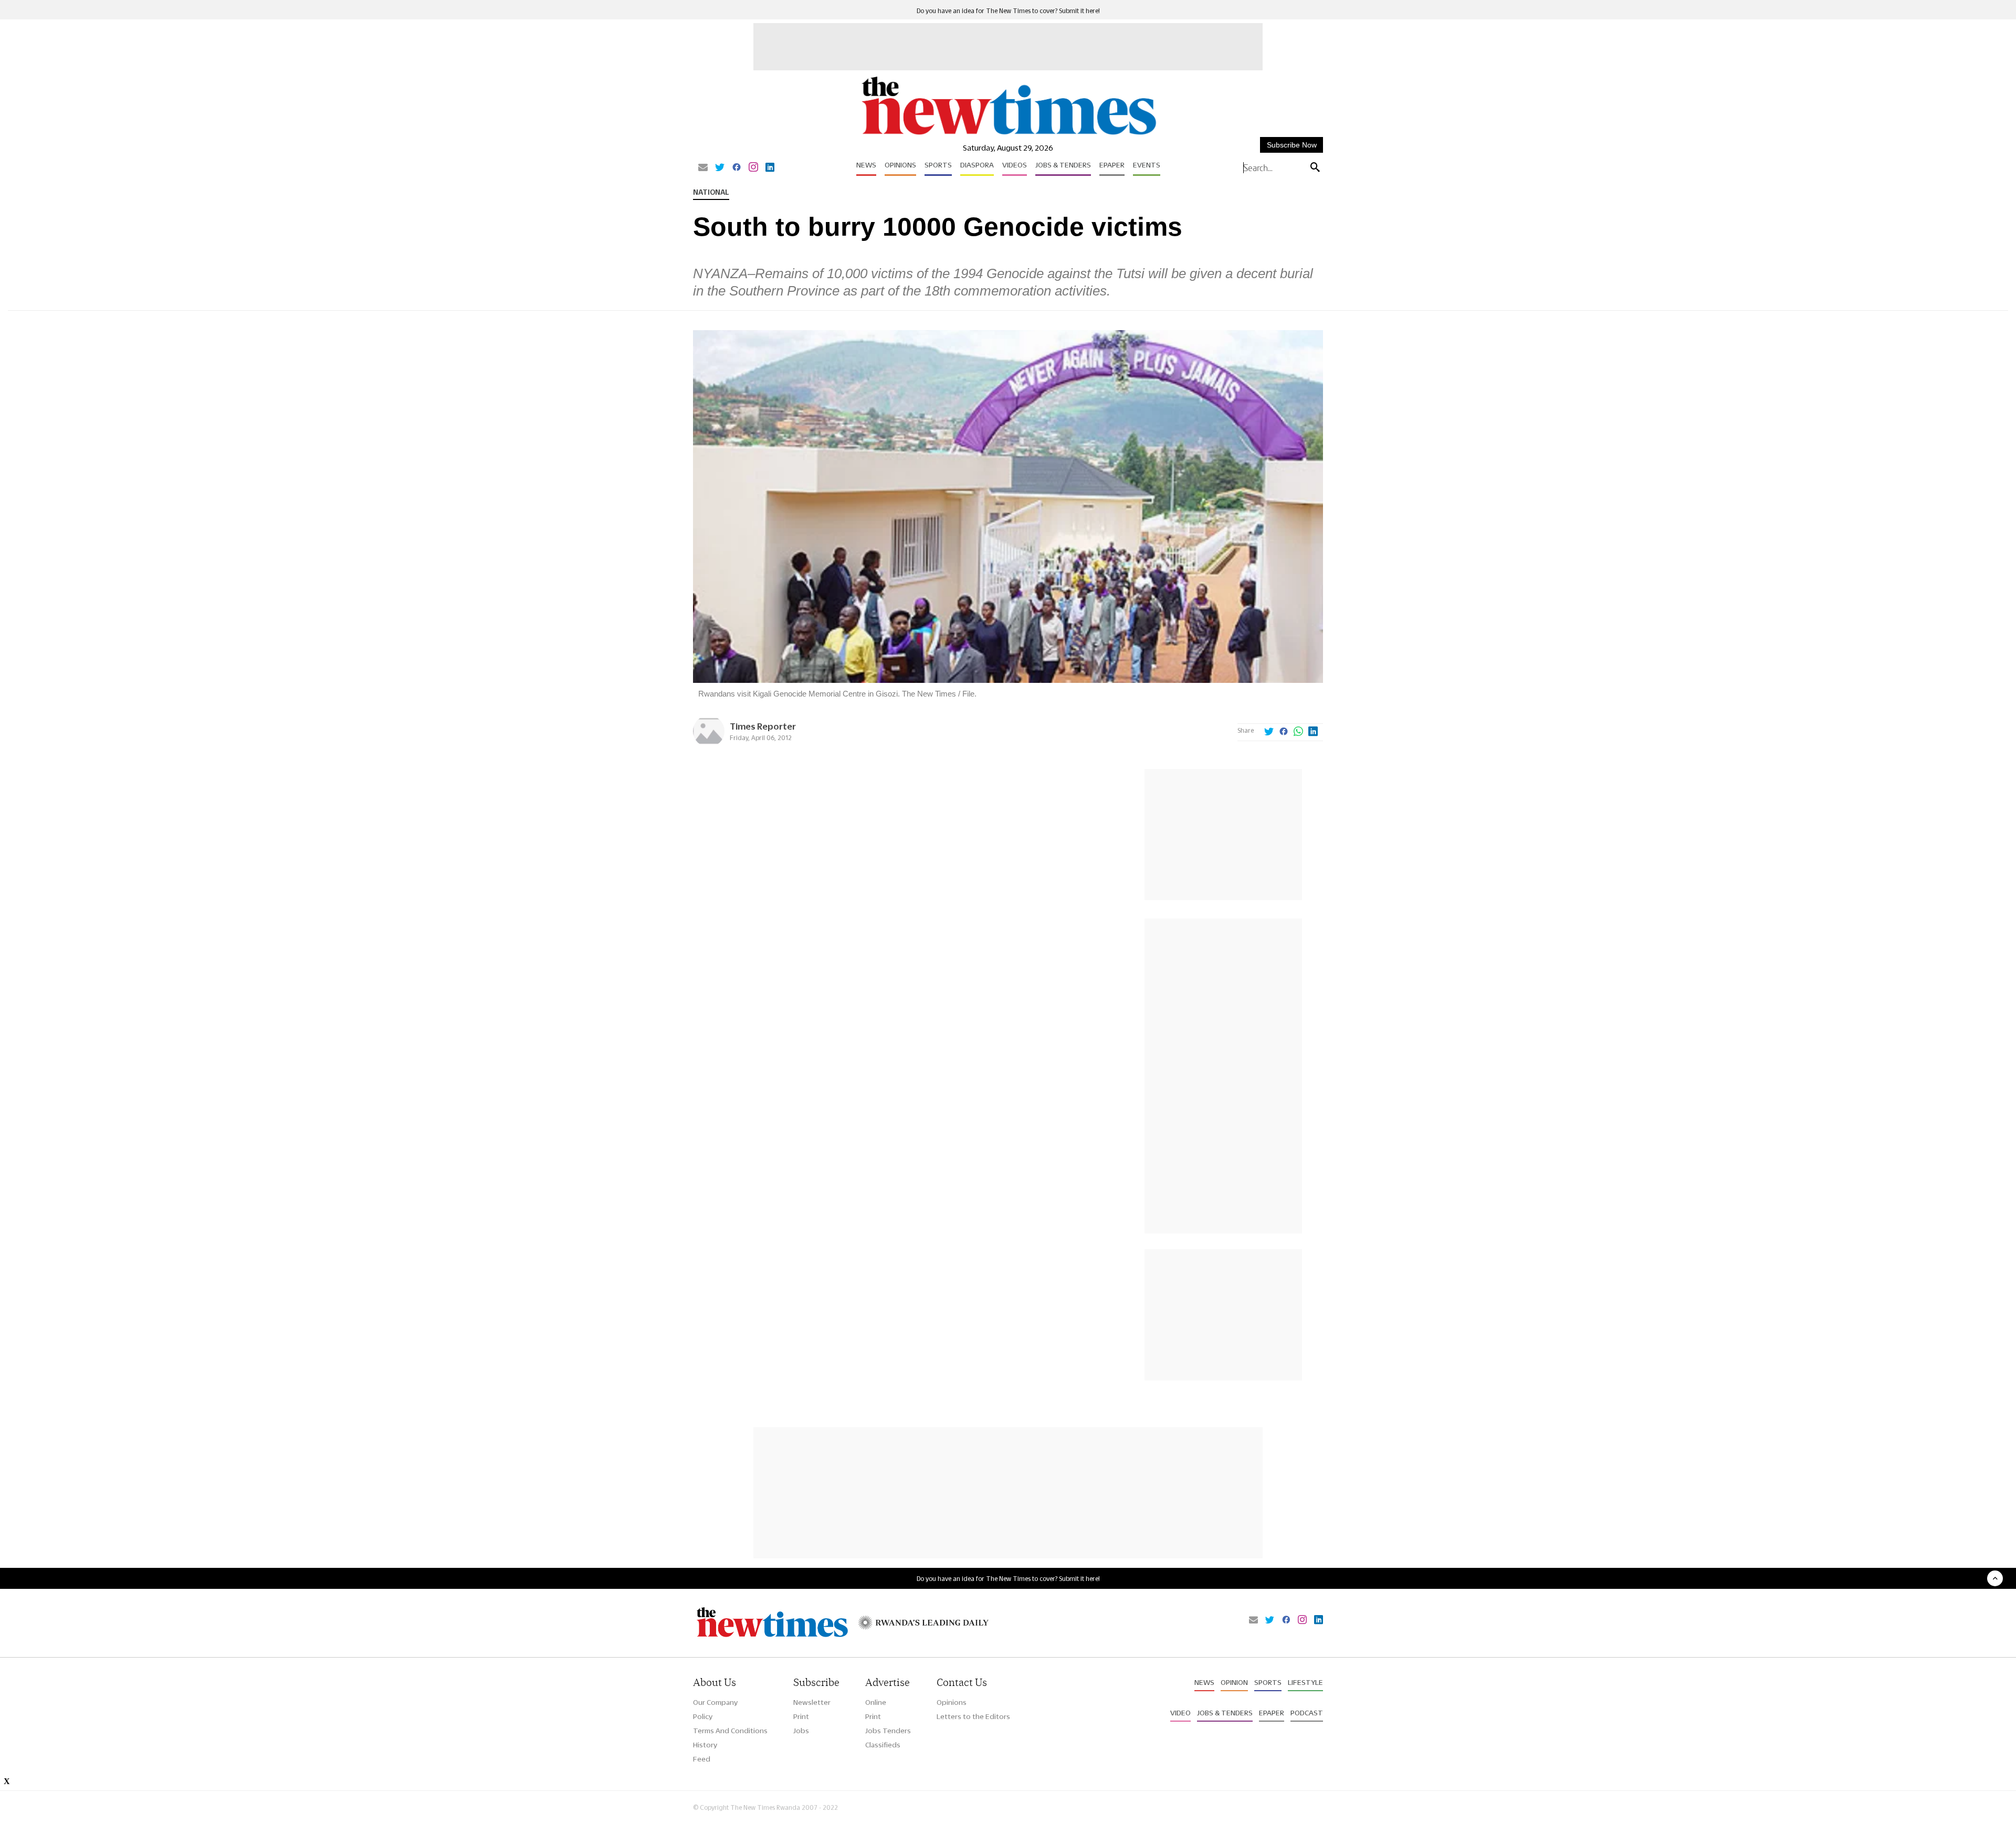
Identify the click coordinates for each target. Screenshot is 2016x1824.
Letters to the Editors (973, 1716)
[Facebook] (737, 168)
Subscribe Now (1292, 145)
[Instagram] (753, 168)
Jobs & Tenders (1063, 165)
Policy (703, 1716)
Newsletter (812, 1702)
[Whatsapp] (1298, 732)
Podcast (1307, 1713)
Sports (938, 165)
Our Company (715, 1702)
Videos (1015, 165)
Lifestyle (1305, 1682)
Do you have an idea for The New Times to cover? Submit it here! (1008, 11)
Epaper (1112, 165)
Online (876, 1702)
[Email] (703, 168)
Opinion (1234, 1682)
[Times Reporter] (709, 744)
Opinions (900, 165)
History (705, 1745)
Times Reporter (763, 726)
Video (1180, 1713)
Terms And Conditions (730, 1731)
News (866, 165)
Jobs (801, 1731)
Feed (702, 1759)
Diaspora (977, 165)
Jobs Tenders (888, 1731)
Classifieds (883, 1745)
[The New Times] (1008, 135)
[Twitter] (720, 168)
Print (801, 1716)
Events (1147, 165)
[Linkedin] (770, 168)
